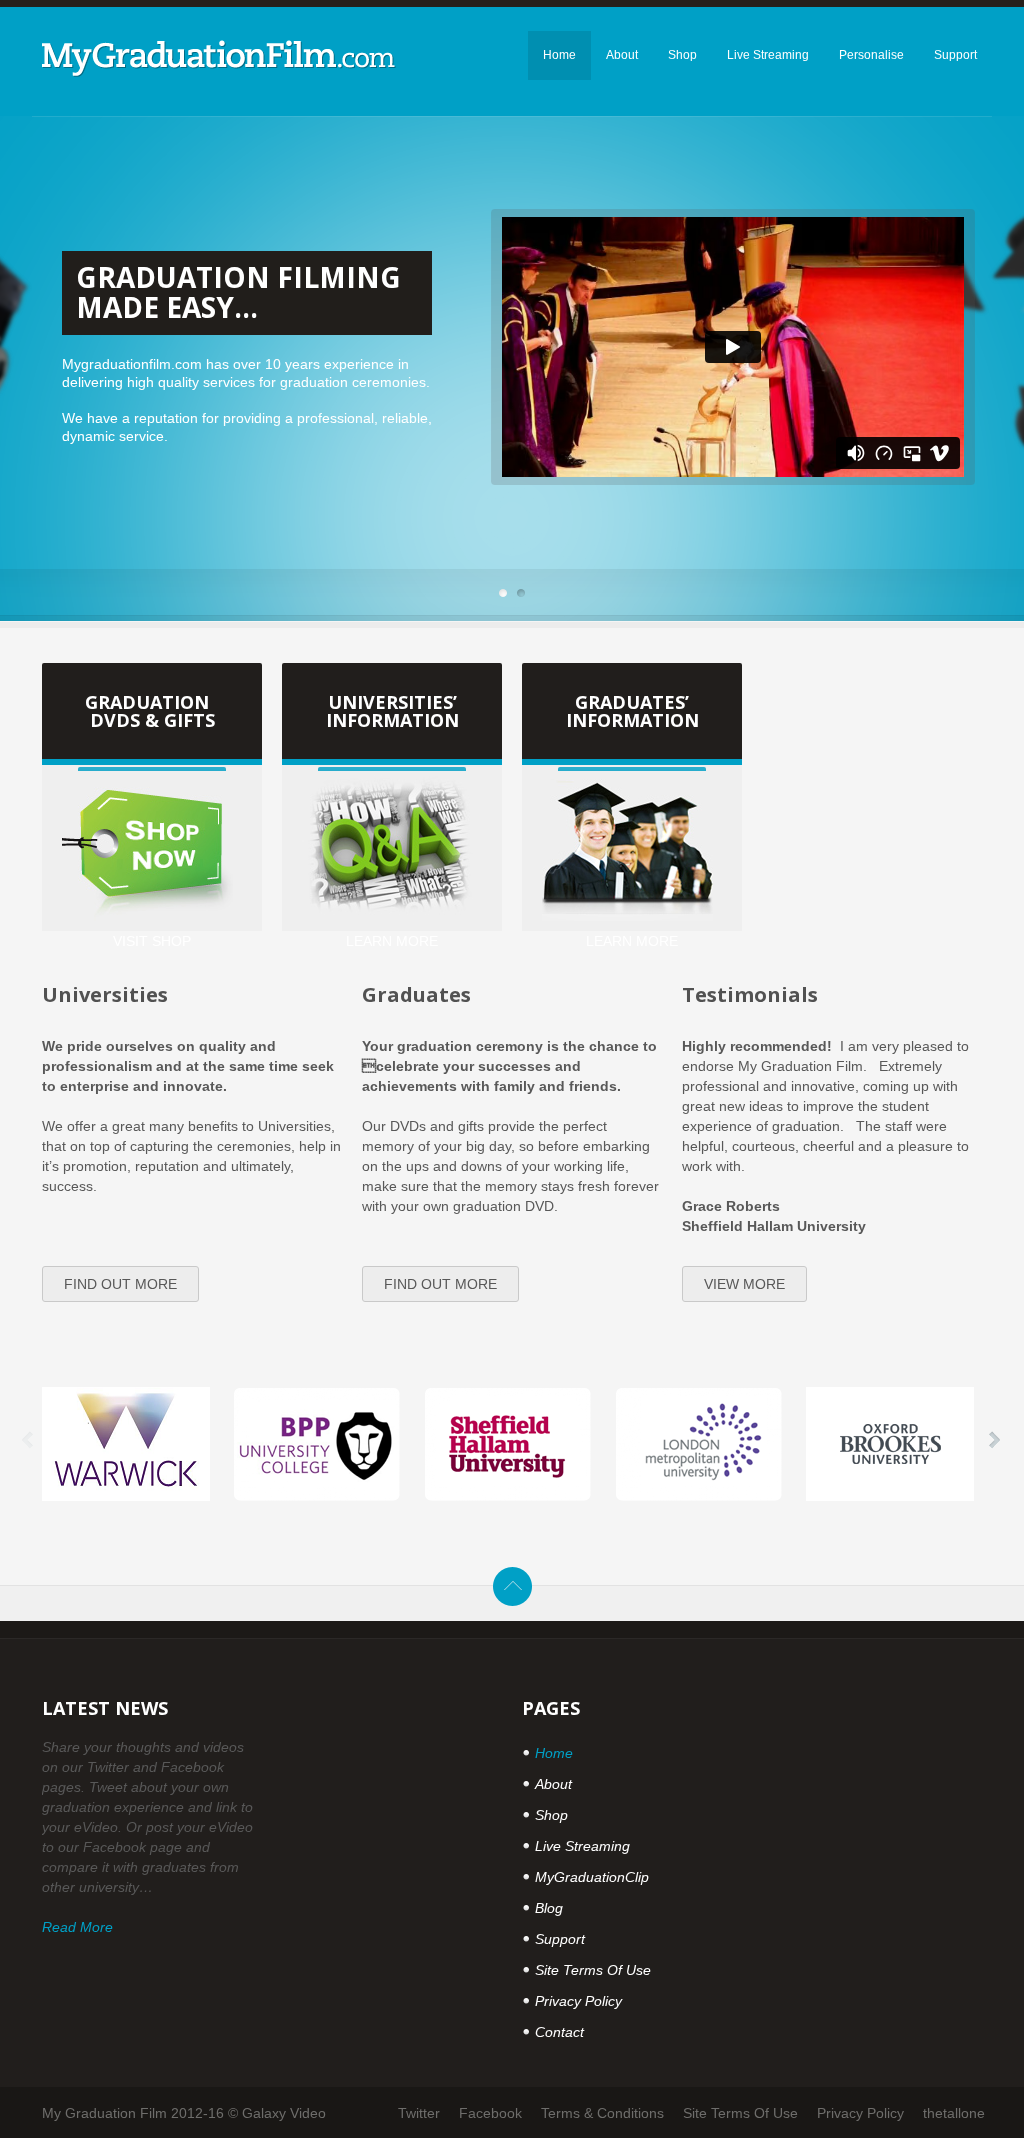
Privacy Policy (578, 2001)
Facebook (490, 2113)
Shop (551, 1815)
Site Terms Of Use (593, 1970)
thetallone (954, 2113)
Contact (559, 2032)
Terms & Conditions (602, 2113)
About (553, 1784)
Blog (549, 1908)
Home (554, 1753)
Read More (77, 1927)
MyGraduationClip (592, 1877)
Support (560, 1939)
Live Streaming (582, 1846)
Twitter (419, 2113)
